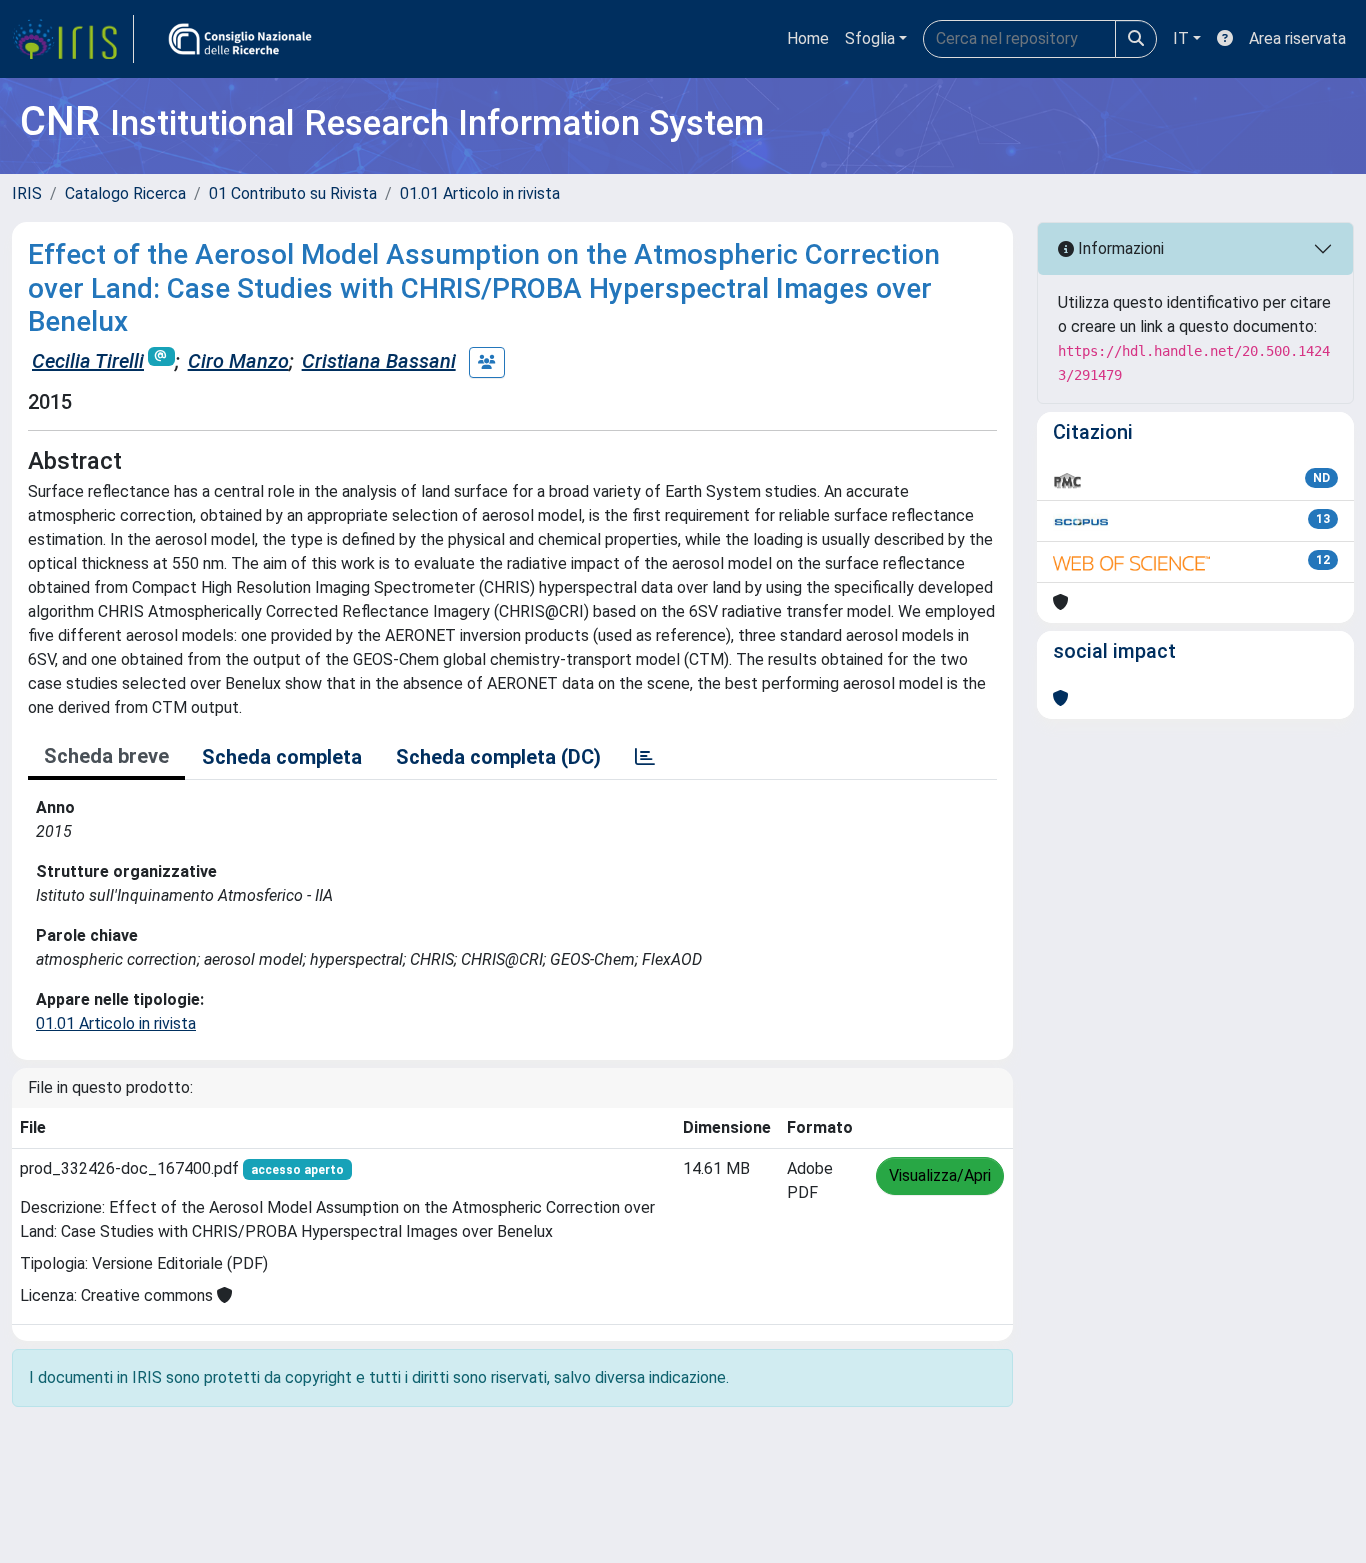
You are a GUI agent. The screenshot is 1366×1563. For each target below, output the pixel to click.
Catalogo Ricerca (125, 193)
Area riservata (1297, 38)
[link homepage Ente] (240, 39)
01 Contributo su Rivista (293, 193)
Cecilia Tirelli (88, 361)
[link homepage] (73, 39)
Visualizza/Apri (940, 1175)
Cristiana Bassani (379, 361)
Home (808, 38)
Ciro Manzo (238, 361)
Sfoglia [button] (870, 38)
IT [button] (1181, 38)
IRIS (27, 193)
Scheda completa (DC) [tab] (498, 757)
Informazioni (1119, 248)
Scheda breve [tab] (106, 756)
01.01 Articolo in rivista (480, 193)
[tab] (645, 757)
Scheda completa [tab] (282, 757)
